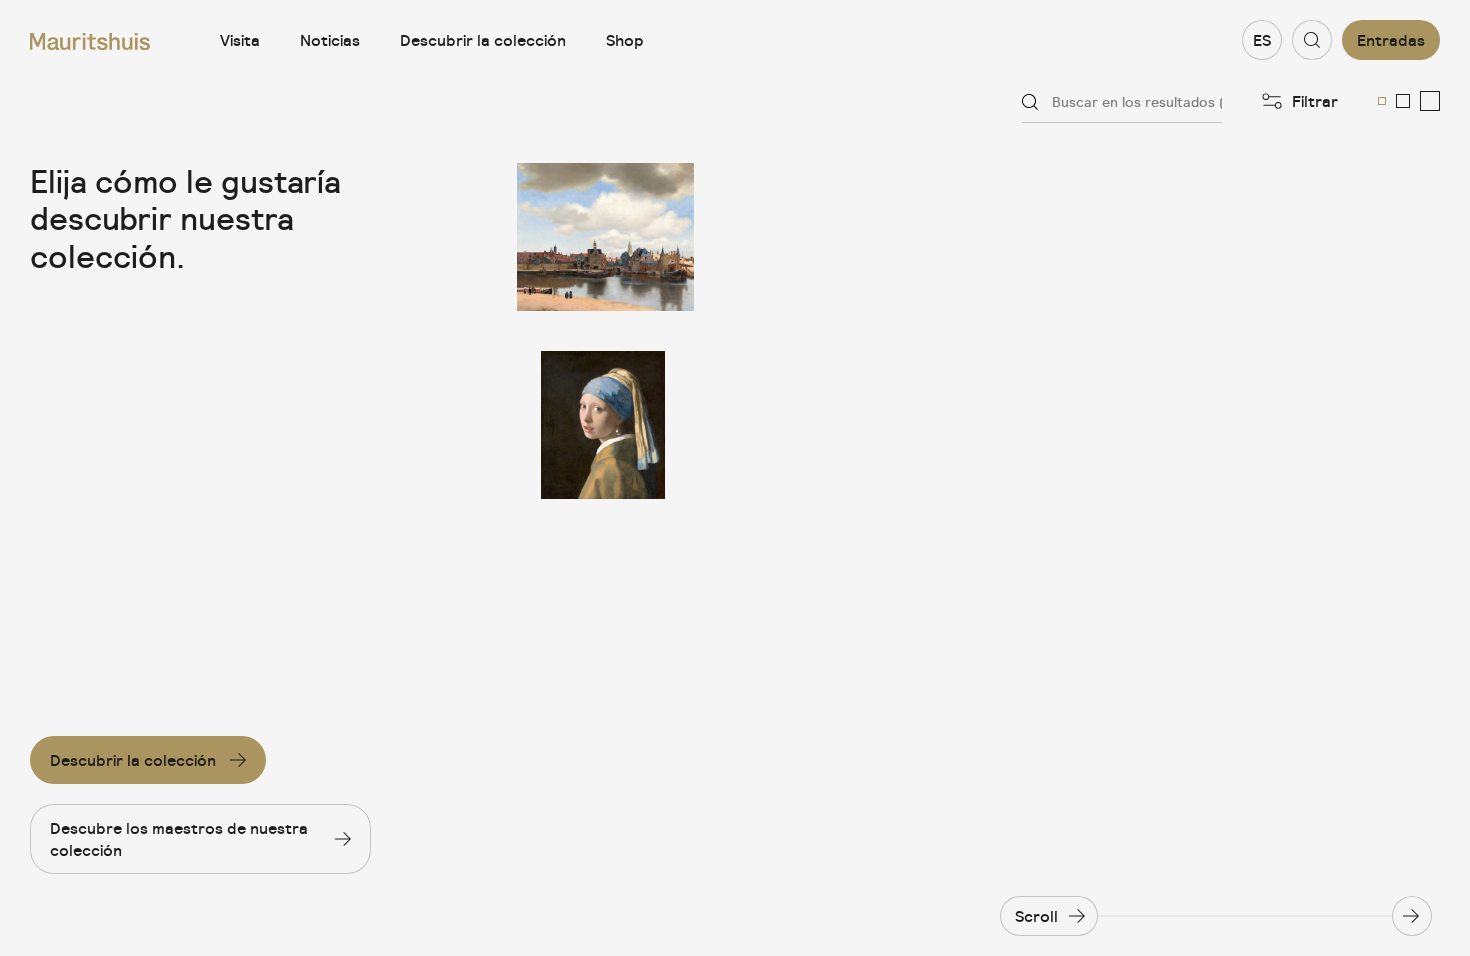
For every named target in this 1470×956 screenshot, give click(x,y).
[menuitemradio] (1382, 101)
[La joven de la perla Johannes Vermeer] (605, 425)
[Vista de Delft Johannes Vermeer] (605, 237)
